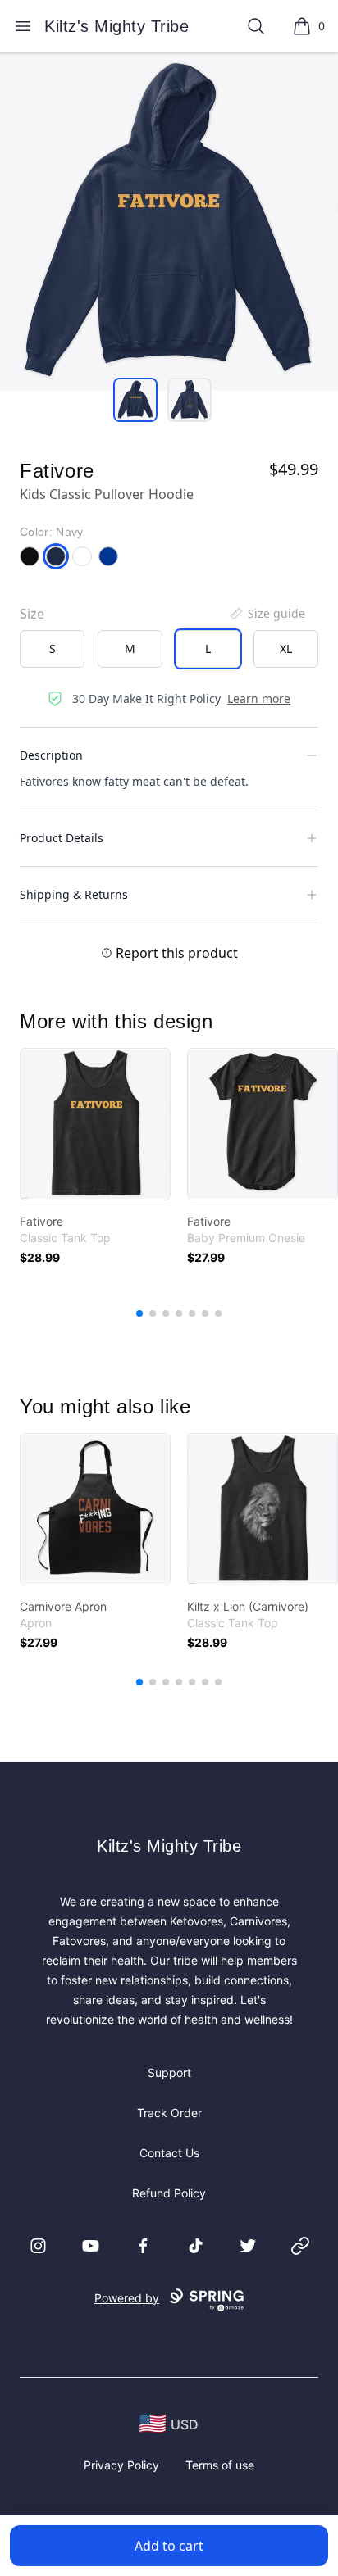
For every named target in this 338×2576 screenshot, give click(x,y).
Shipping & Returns (74, 894)
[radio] (52, 649)
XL (286, 649)
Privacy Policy (121, 2465)
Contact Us (169, 2153)
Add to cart (169, 2546)
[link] (95, 1124)
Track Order (169, 2113)
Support (169, 2073)
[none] (267, 614)
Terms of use (220, 2465)
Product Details (62, 838)
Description (51, 755)
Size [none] (32, 614)
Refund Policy (169, 2193)
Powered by (127, 2298)
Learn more (259, 698)
